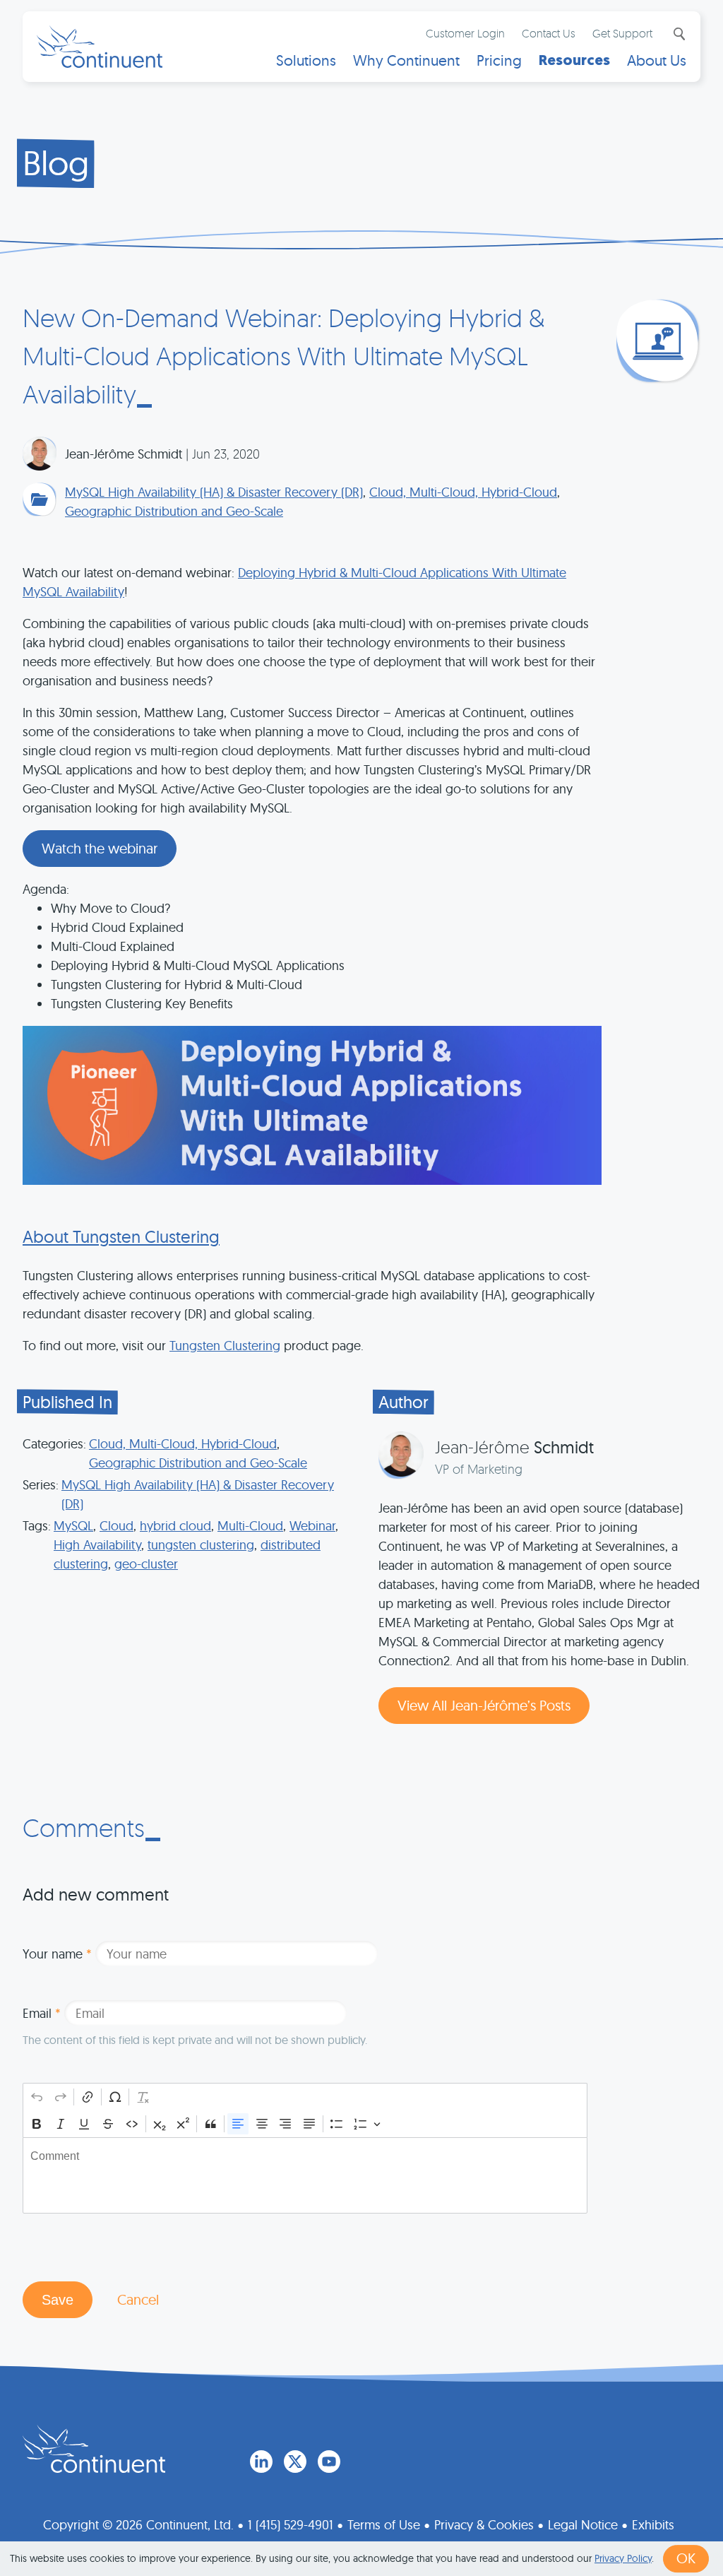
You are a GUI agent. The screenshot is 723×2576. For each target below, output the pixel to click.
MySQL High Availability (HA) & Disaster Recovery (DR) (214, 492)
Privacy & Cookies (484, 2524)
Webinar (312, 1526)
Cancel (138, 2299)
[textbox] (305, 2175)
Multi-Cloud (250, 1526)
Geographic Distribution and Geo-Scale (174, 511)
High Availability (97, 1545)
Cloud (116, 1526)
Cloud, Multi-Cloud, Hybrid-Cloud (463, 492)
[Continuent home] (100, 47)
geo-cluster (146, 1564)
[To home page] (94, 2449)
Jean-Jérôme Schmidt (124, 454)
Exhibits (653, 2524)
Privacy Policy (623, 2558)
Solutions (306, 60)
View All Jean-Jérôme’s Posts (484, 1705)
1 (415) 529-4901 (291, 2524)
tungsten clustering (201, 1545)
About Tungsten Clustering (121, 1236)
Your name (57, 1954)
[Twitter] (295, 2462)
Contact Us (549, 33)
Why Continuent (406, 60)
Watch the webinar (100, 848)
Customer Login (465, 33)
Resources (574, 60)
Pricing (499, 60)
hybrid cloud (175, 1526)
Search (678, 34)
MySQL (73, 1526)
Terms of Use (384, 2524)
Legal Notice (583, 2524)
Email (42, 2013)
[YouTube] (329, 2462)
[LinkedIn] (261, 2462)
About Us (657, 60)
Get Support (622, 33)
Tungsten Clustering (225, 1346)
